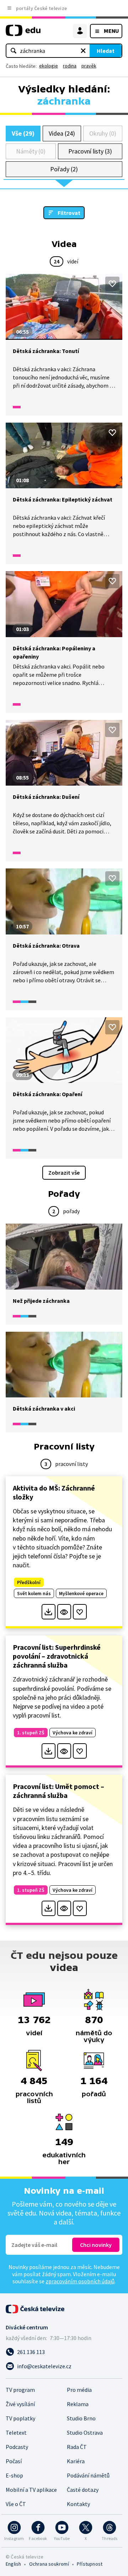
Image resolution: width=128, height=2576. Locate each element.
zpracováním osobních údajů (80, 2281)
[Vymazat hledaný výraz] (83, 51)
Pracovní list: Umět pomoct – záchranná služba (58, 1791)
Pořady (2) (64, 169)
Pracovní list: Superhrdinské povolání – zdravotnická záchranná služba (57, 1656)
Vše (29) (23, 133)
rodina (70, 66)
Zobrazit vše (64, 1173)
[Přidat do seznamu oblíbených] (112, 284)
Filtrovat (69, 213)
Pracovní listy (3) (90, 151)
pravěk (89, 66)
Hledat (106, 51)
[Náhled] (64, 1612)
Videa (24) (62, 133)
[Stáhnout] (49, 1612)
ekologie (49, 66)
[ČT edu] (23, 33)
